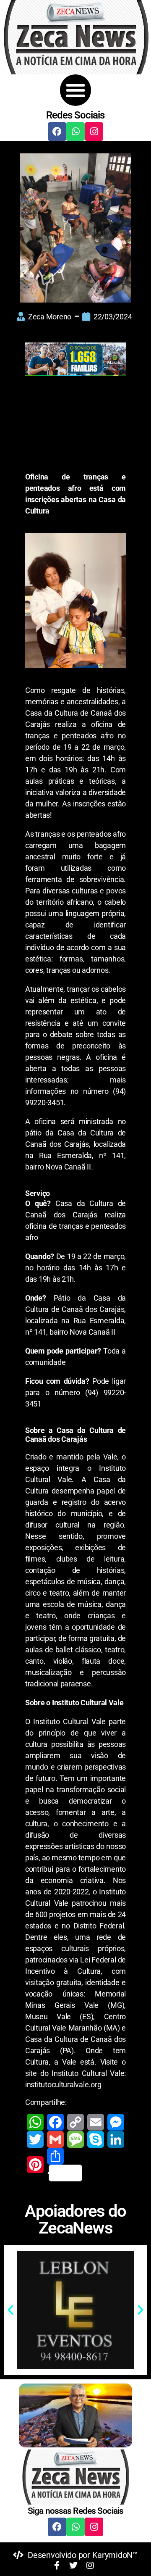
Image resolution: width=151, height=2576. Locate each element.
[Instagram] (94, 132)
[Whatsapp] (75, 132)
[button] (76, 90)
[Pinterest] (35, 2165)
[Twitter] (35, 2139)
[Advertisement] (75, 426)
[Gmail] (55, 2139)
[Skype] (96, 2139)
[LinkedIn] (116, 2139)
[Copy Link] (75, 2122)
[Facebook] (57, 132)
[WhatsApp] (35, 2122)
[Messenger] (116, 2122)
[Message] (75, 2139)
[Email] (96, 2122)
